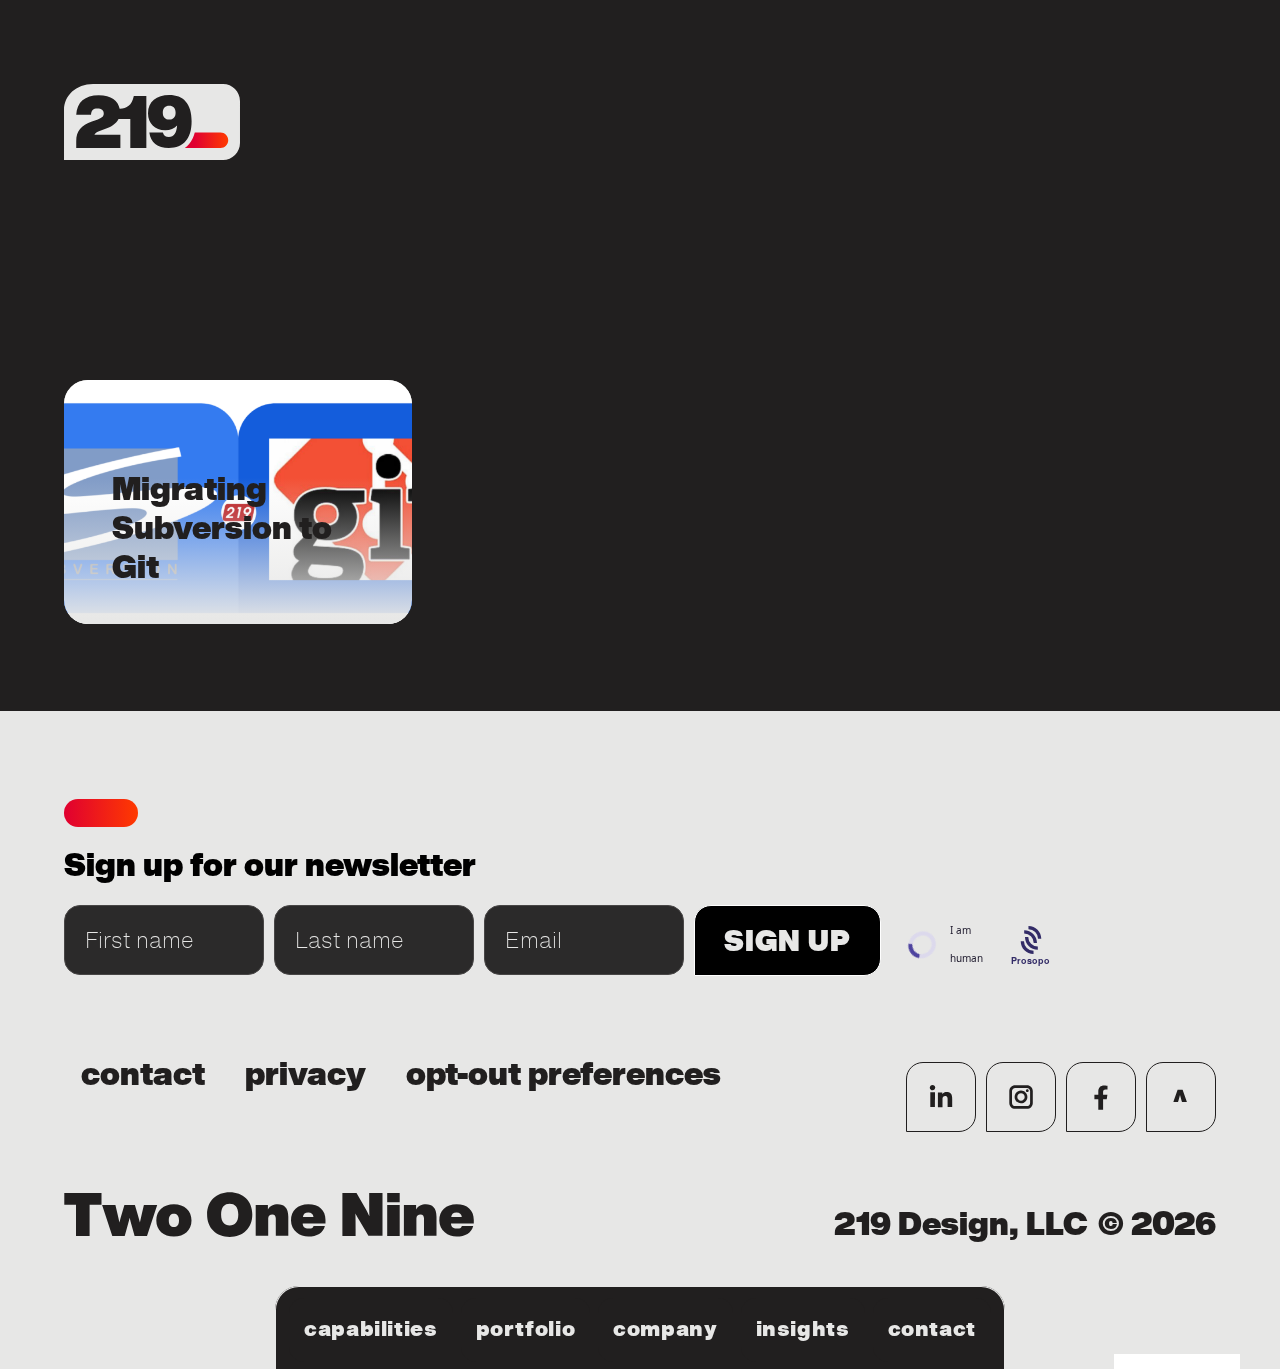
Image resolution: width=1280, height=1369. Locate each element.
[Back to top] (1181, 1097)
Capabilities (371, 1329)
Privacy (305, 1075)
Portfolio (526, 1329)
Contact (932, 1329)
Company (665, 1329)
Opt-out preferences (563, 1075)
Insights (803, 1329)
